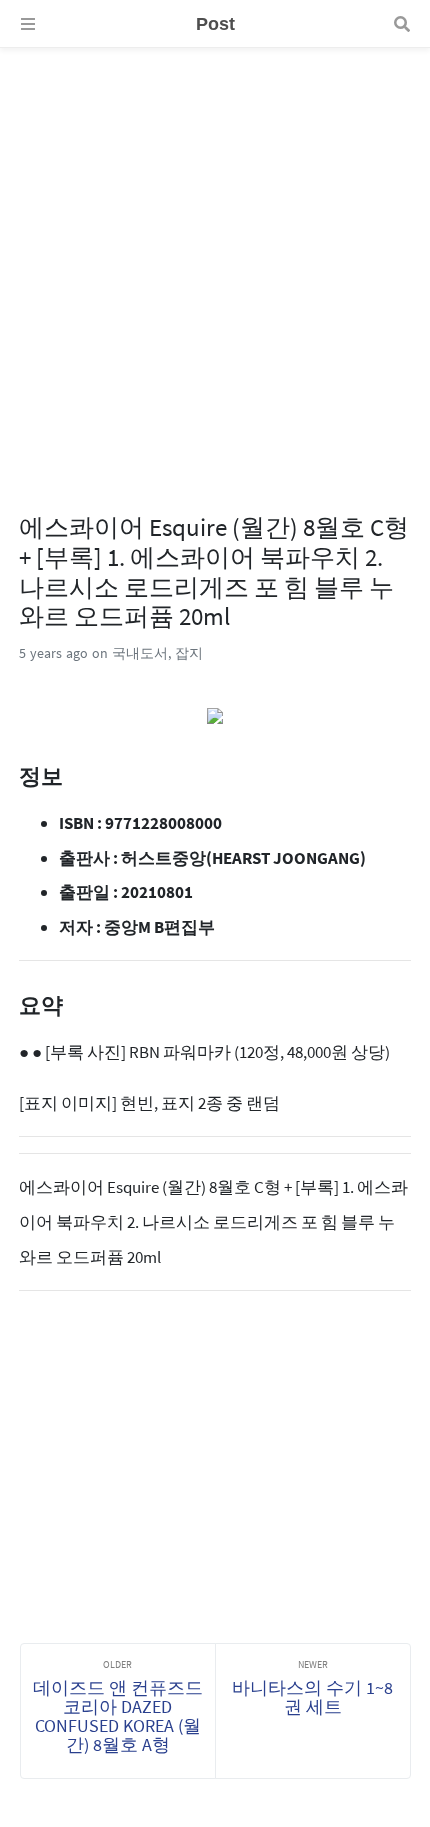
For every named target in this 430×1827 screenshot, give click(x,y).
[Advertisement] (215, 263)
